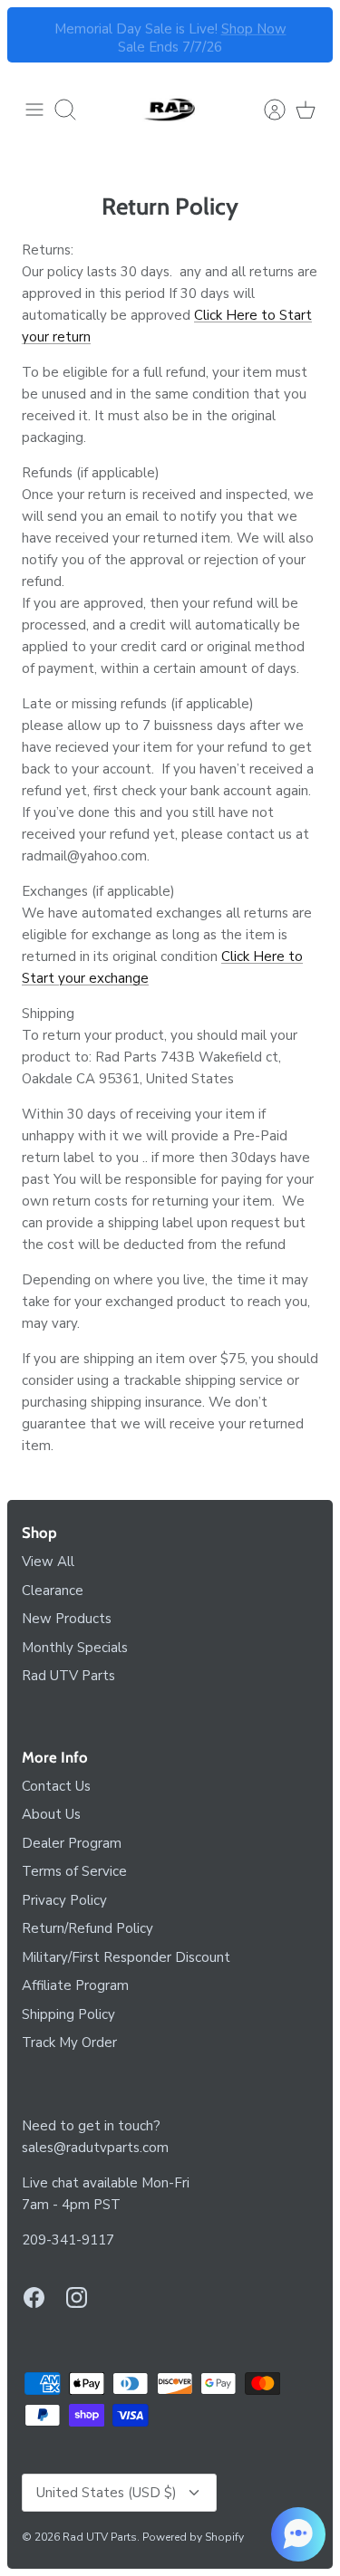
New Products (67, 1619)
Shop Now (254, 26)
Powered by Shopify (193, 2537)
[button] (298, 2534)
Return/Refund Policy (87, 1928)
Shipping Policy (68, 2014)
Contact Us (56, 1786)
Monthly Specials (75, 1648)
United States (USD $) (107, 2493)
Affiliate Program (75, 1985)
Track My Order (69, 2043)
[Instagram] (77, 2297)
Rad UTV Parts (68, 1676)
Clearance (53, 1591)
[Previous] (32, 35)
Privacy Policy (64, 1900)
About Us (51, 1814)
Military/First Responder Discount (126, 1957)
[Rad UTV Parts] (170, 110)
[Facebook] (34, 2297)
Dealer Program (72, 1843)
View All (48, 1562)
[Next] (308, 35)
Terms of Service (74, 1871)
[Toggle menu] (34, 110)
